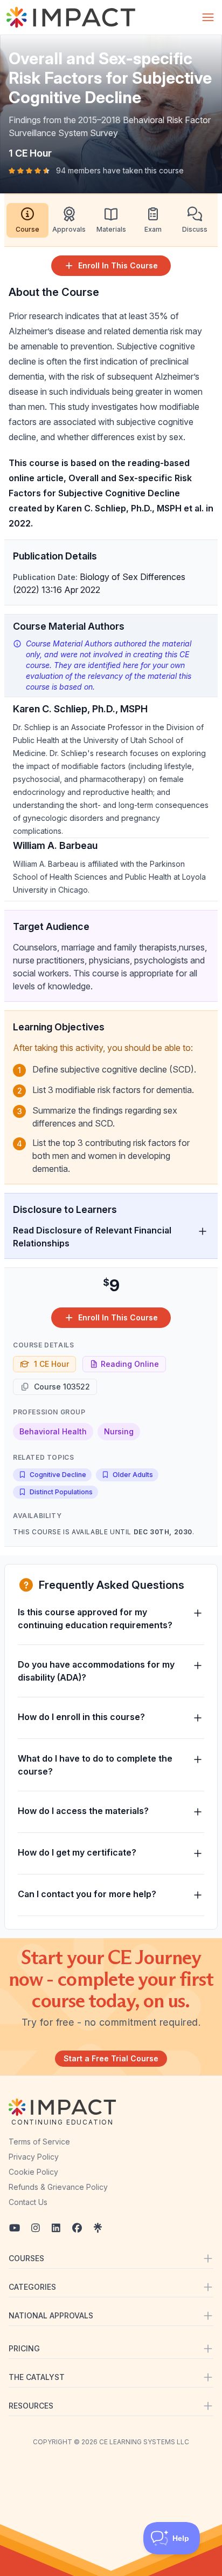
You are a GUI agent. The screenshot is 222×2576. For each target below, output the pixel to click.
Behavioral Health (53, 1431)
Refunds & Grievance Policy (58, 2187)
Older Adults (133, 1475)
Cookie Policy (33, 2172)
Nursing (119, 1431)
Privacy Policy (34, 2157)
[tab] (27, 220)
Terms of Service (39, 2142)
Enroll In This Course (118, 265)
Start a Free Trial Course (111, 2058)
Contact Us (28, 2202)
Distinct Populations (61, 1492)
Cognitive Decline (58, 1475)
